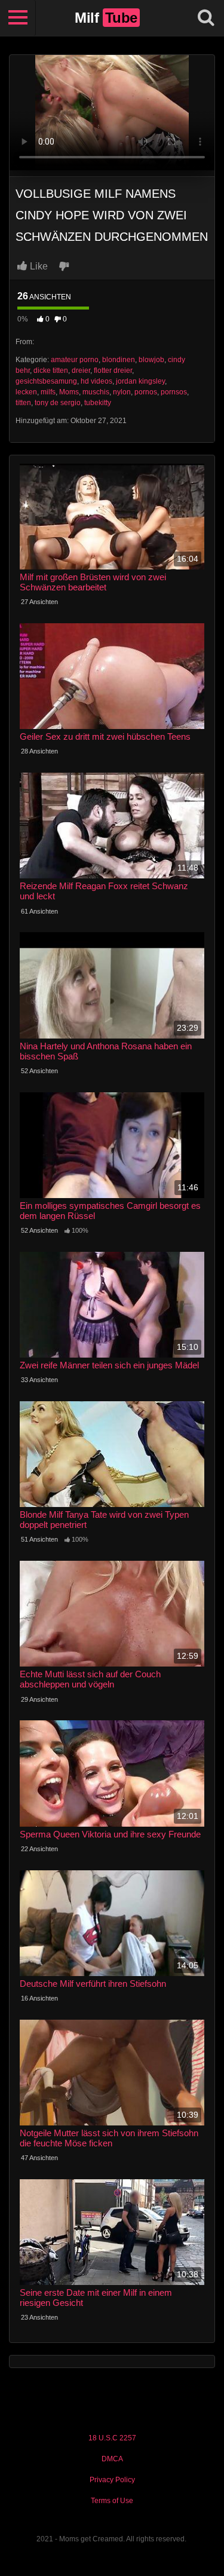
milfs (48, 392)
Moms (69, 392)
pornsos (174, 392)
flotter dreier (113, 370)
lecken (26, 392)
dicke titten (51, 370)
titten (23, 403)
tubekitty (98, 403)
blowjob (151, 360)
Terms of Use (112, 2501)
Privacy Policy (112, 2480)
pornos (146, 392)
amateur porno (75, 360)
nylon (122, 392)
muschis (96, 392)
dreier (81, 370)
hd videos (96, 381)
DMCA (112, 2459)
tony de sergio (58, 403)
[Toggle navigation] (18, 18)
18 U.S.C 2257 (112, 2438)
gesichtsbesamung (46, 381)
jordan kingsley (140, 381)
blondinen (119, 360)
